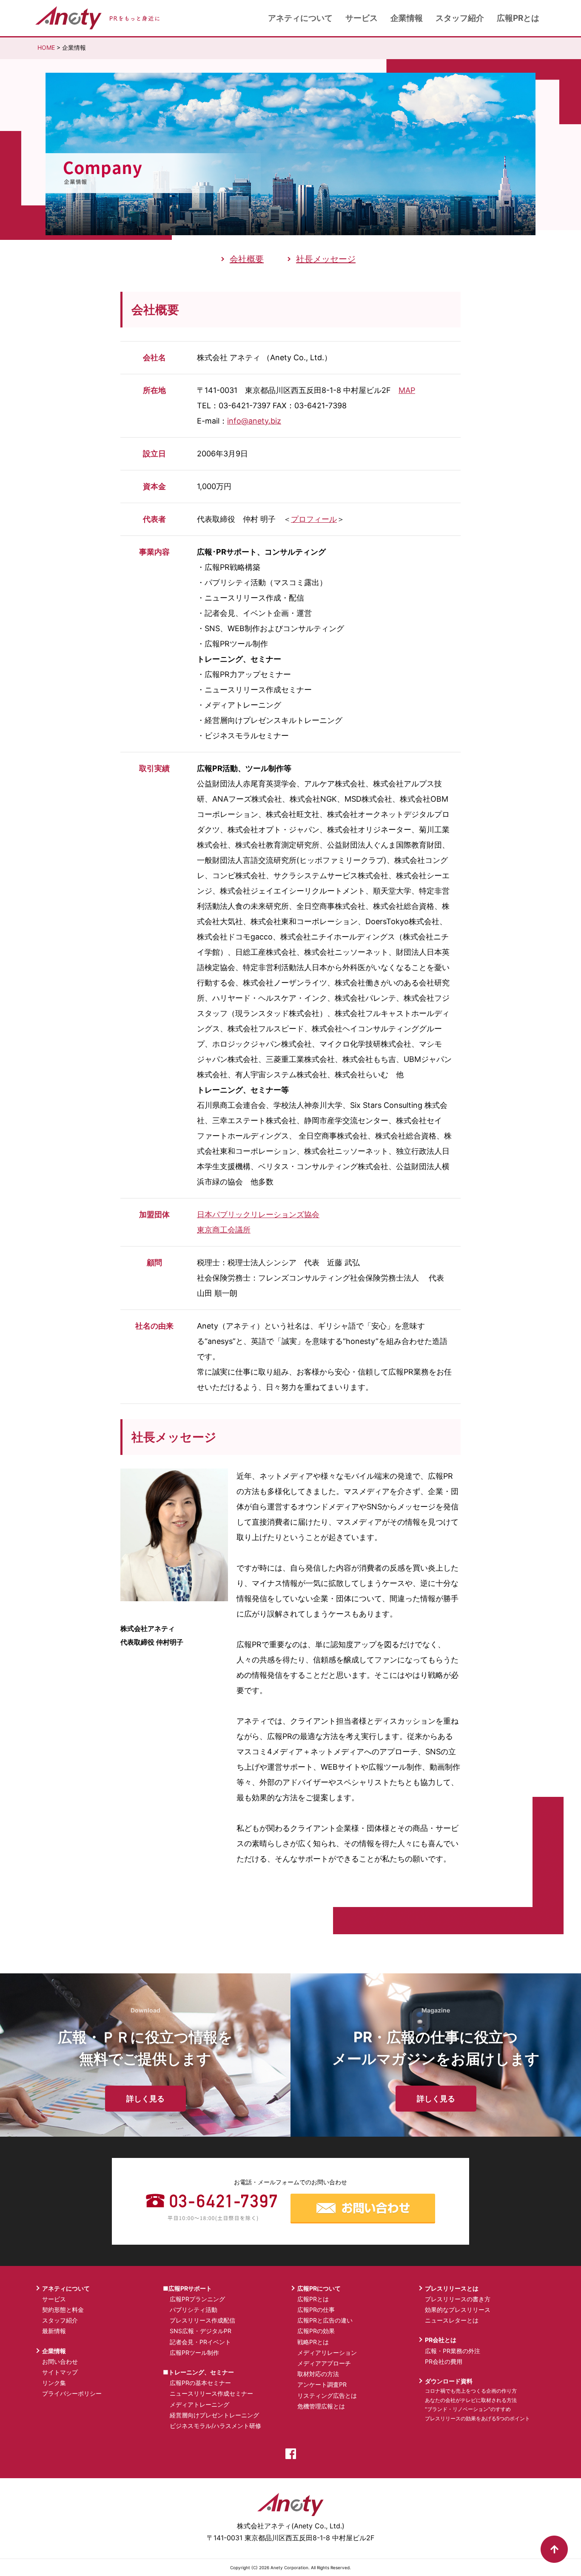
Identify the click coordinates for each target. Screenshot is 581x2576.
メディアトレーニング (199, 2404)
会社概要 (247, 259)
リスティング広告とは (327, 2395)
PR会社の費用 (444, 2361)
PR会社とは (441, 2340)
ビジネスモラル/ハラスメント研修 (215, 2426)
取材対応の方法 (318, 2374)
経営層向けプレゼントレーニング (214, 2415)
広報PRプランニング (197, 2299)
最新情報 (54, 2331)
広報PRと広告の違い (325, 2320)
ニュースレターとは (452, 2320)
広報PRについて (319, 2288)
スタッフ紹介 (460, 18)
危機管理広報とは (321, 2406)
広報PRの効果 (316, 2331)
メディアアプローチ (324, 2363)
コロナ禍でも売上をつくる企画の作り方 (471, 2391)
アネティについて (300, 18)
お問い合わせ (60, 2361)
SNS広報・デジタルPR (201, 2331)
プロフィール (314, 519)
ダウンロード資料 (449, 2381)
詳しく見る (145, 2099)
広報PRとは (518, 18)
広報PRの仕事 (316, 2310)
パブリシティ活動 (194, 2310)
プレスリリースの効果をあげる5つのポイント (477, 2418)
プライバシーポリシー (72, 2393)
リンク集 (54, 2383)
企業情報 (407, 18)
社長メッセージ (326, 259)
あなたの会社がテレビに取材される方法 (471, 2400)
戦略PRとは (313, 2342)
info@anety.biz (254, 421)
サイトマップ (60, 2372)
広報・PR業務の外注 (453, 2351)
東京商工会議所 (224, 1230)
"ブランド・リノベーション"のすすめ (468, 2409)
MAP (407, 390)
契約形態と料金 (63, 2310)
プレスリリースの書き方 (458, 2299)
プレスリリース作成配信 (202, 2320)
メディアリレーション (327, 2353)
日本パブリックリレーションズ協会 (258, 1214)
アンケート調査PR (322, 2384)
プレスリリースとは (452, 2288)
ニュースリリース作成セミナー (211, 2393)
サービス (362, 18)
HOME (46, 47)
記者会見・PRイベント (200, 2342)
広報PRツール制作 (194, 2353)
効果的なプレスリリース (458, 2310)
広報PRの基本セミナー (200, 2383)
